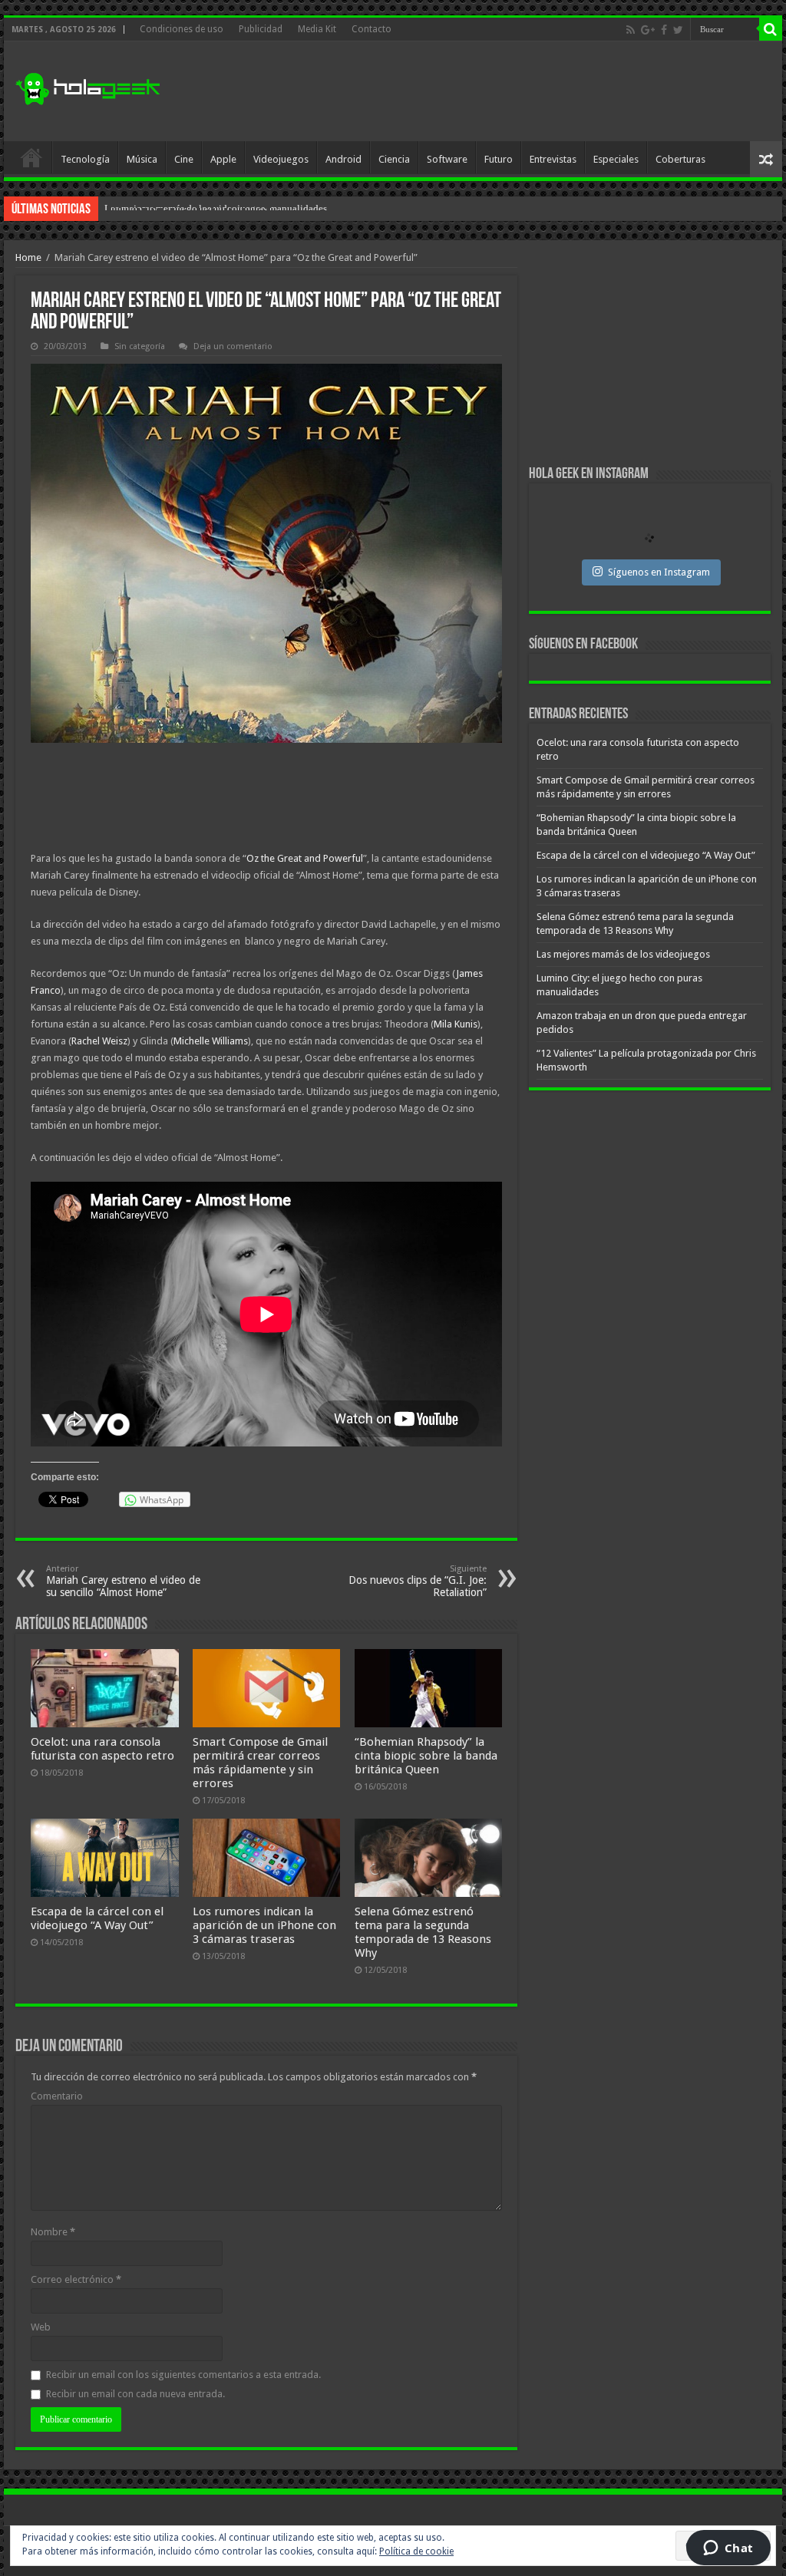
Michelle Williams (211, 1041)
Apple (223, 159)
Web (41, 2327)
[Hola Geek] (88, 87)
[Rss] (631, 30)
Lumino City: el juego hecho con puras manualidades (216, 208)
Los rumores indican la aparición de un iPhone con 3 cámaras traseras (264, 1925)
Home (28, 257)
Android (343, 159)
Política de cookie (416, 2551)
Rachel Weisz (99, 1041)
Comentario (57, 2096)
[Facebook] (664, 30)
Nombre (53, 2232)
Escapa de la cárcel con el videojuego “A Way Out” (97, 1918)
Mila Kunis (456, 1024)
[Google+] (648, 30)
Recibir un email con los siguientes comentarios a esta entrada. (183, 2375)
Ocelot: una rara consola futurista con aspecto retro (102, 1749)
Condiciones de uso (182, 29)
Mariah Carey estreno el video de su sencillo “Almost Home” (123, 1581)
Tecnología (85, 159)
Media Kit (317, 29)
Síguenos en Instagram (659, 572)
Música (142, 159)
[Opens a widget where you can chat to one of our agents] (728, 2549)
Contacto (372, 29)
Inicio (31, 157)
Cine (184, 159)
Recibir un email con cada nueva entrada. (135, 2394)
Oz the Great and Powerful (305, 858)
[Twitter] (678, 30)
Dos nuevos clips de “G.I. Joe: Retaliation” (418, 1581)
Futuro (499, 159)
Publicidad (261, 29)
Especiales (616, 159)
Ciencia (394, 159)
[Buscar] (771, 29)
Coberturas (680, 159)
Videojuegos (281, 159)
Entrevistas (553, 159)
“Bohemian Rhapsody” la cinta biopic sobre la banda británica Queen (426, 1756)
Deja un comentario (233, 346)
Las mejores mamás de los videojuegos (623, 954)
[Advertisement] (491, 91)
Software (447, 159)
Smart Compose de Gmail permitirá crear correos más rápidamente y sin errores (260, 1763)
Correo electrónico (76, 2279)
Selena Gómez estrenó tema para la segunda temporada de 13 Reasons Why (423, 1932)
